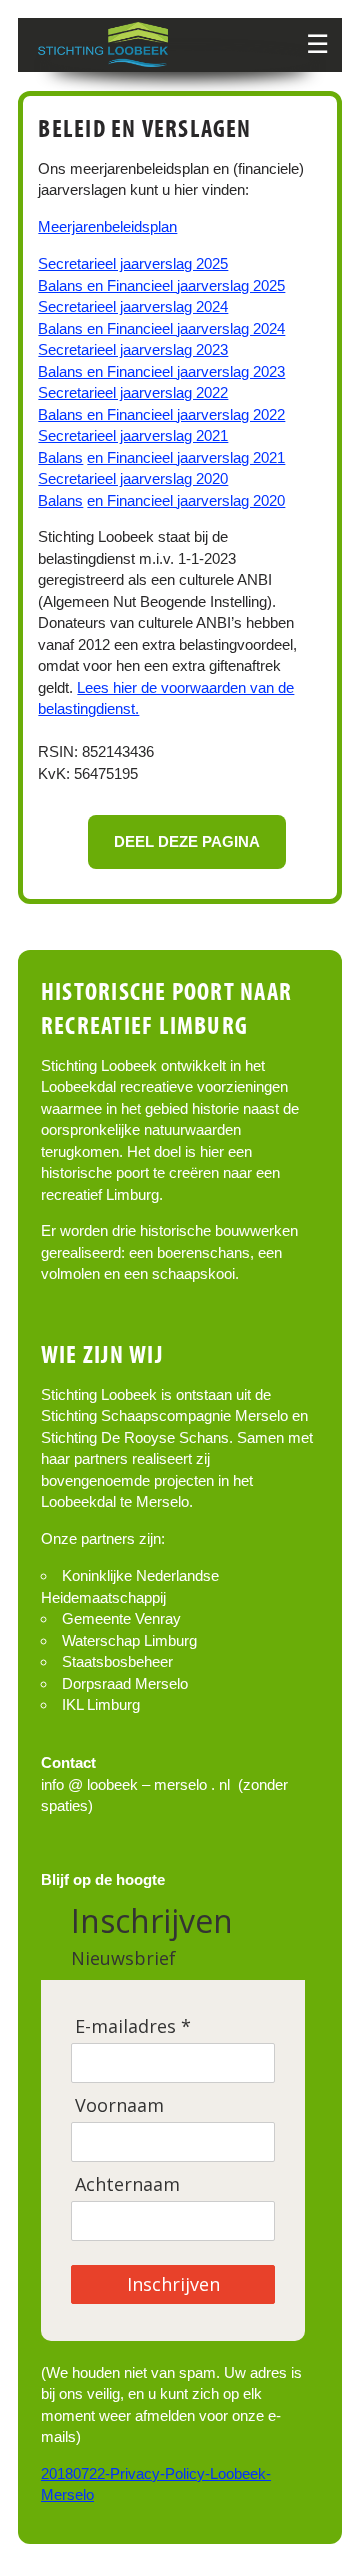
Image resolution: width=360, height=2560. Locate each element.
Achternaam (127, 2184)
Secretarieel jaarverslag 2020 (133, 478)
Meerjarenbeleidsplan (107, 226)
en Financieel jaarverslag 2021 (186, 457)
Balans (60, 457)
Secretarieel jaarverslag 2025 (133, 263)
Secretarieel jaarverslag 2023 (133, 349)
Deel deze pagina (187, 841)
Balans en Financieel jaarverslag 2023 (161, 371)
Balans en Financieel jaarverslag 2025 (161, 285)
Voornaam (119, 2105)
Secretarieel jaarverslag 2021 (133, 435)
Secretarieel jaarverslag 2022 (133, 392)
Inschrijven (173, 2284)
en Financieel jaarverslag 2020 (186, 500)
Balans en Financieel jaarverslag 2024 (161, 328)
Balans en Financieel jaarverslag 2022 (161, 414)
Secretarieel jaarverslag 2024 (133, 306)
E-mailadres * (133, 2026)
